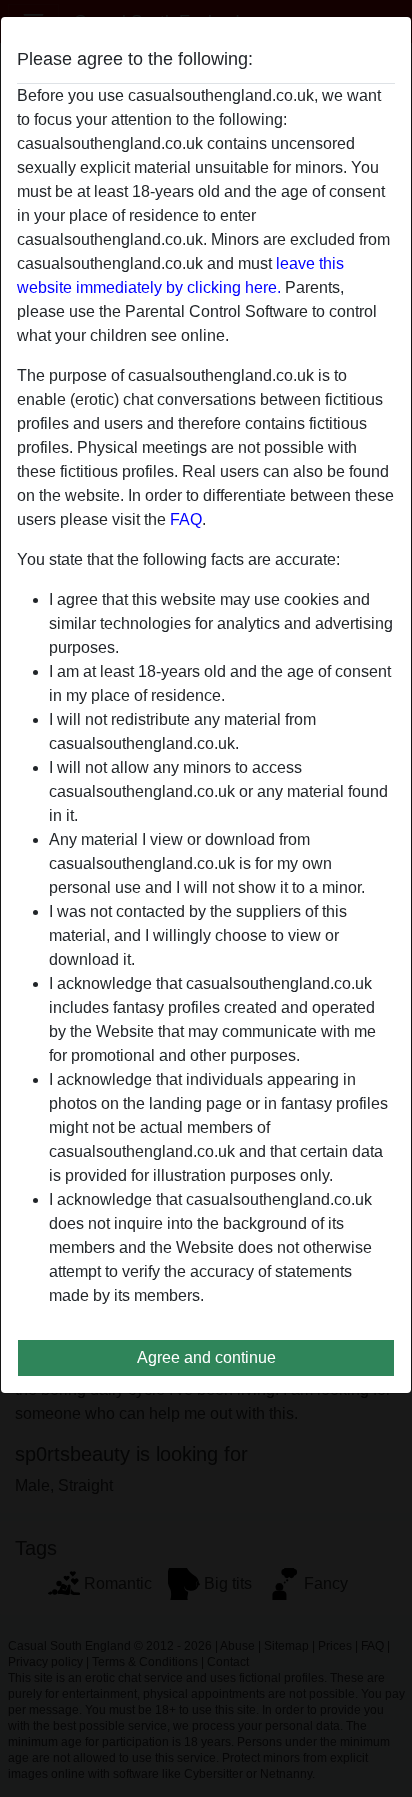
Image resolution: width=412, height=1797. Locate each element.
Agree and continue (206, 1357)
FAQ (186, 519)
